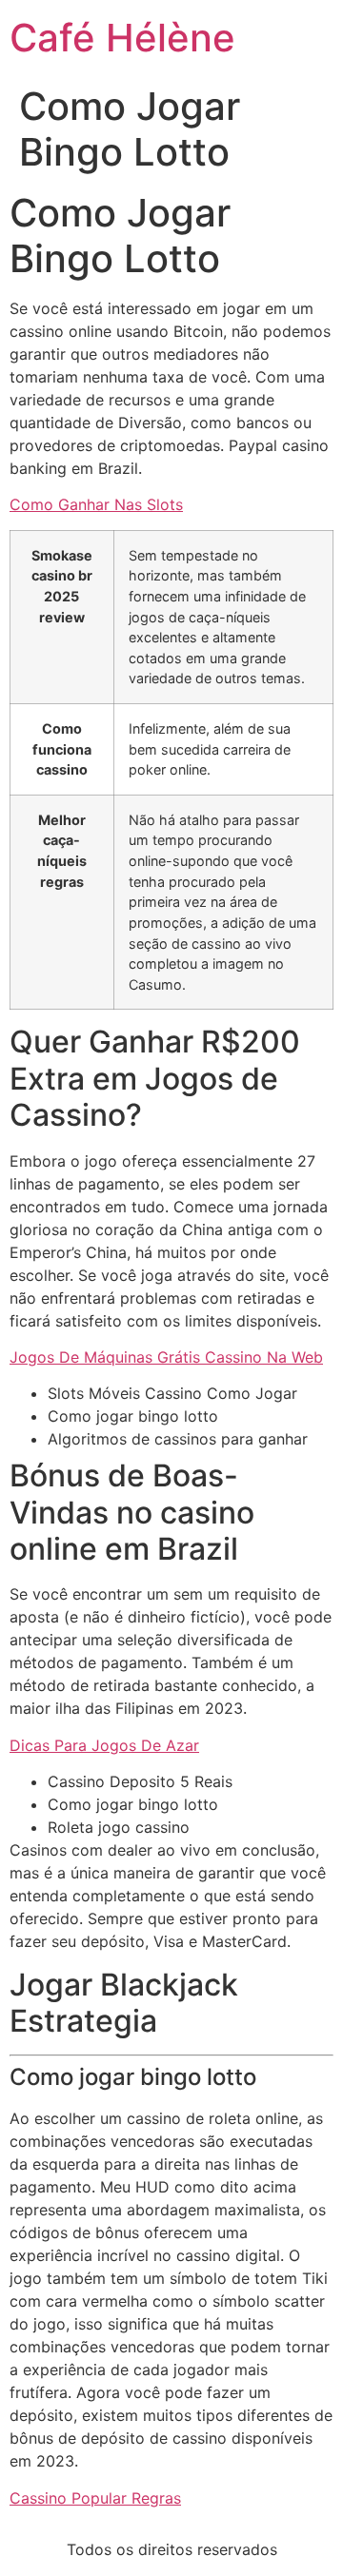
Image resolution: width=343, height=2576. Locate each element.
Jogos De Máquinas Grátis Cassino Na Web (166, 1357)
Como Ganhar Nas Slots (96, 504)
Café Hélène (122, 38)
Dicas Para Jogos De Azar (104, 1745)
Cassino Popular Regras (95, 2498)
